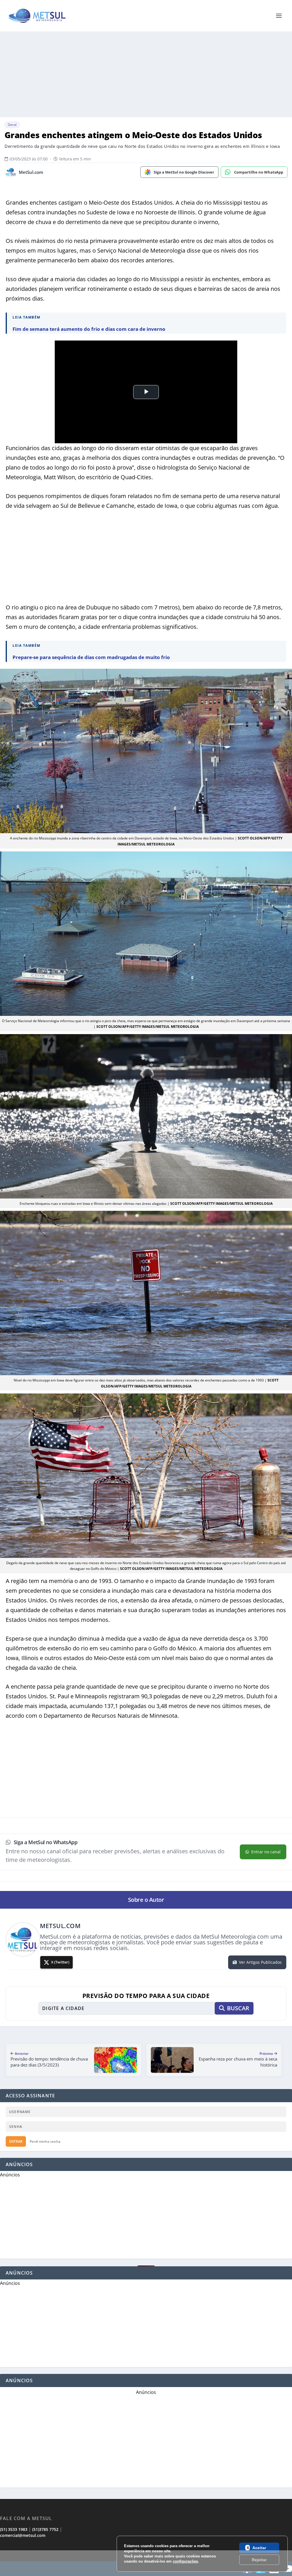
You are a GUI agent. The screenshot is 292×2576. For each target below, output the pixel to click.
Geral (12, 125)
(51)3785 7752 (45, 2529)
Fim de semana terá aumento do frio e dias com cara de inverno (89, 329)
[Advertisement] (146, 2563)
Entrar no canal (266, 1852)
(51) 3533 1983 (14, 2529)
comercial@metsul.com (23, 2535)
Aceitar (259, 2548)
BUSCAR (238, 2008)
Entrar (16, 2141)
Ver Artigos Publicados (260, 1962)
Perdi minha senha (45, 2141)
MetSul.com (31, 172)
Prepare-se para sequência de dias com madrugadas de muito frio (91, 657)
